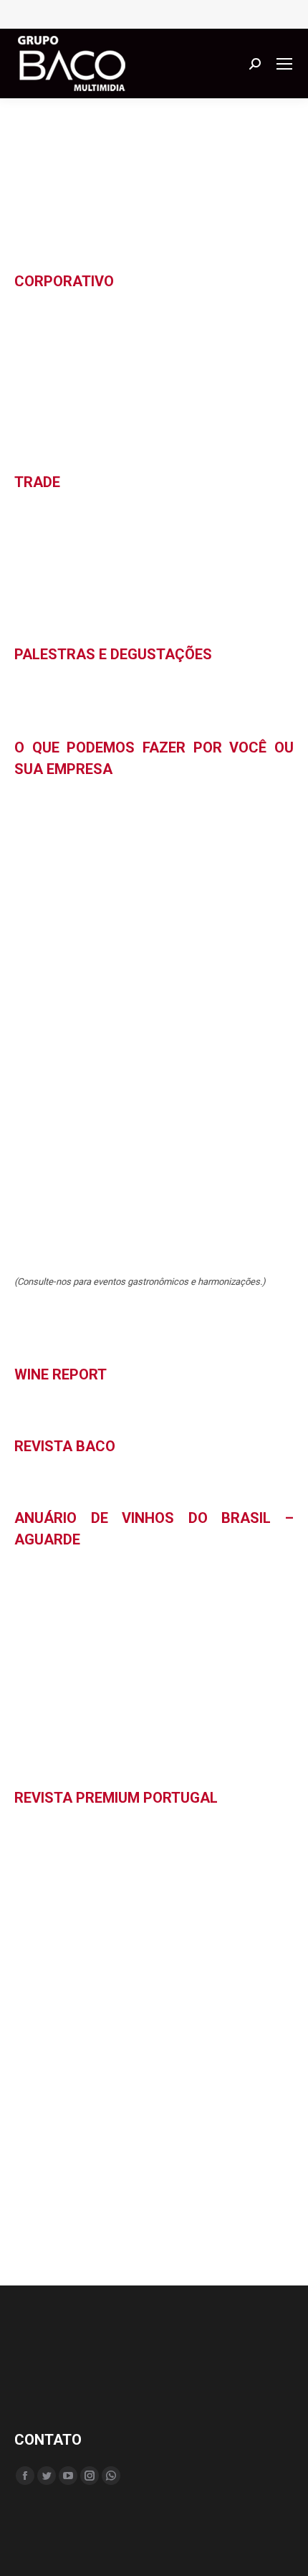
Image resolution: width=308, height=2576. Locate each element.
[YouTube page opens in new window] (68, 2476)
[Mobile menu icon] (284, 64)
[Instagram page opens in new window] (90, 2476)
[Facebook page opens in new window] (25, 2476)
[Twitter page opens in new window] (47, 2476)
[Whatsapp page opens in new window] (111, 2476)
